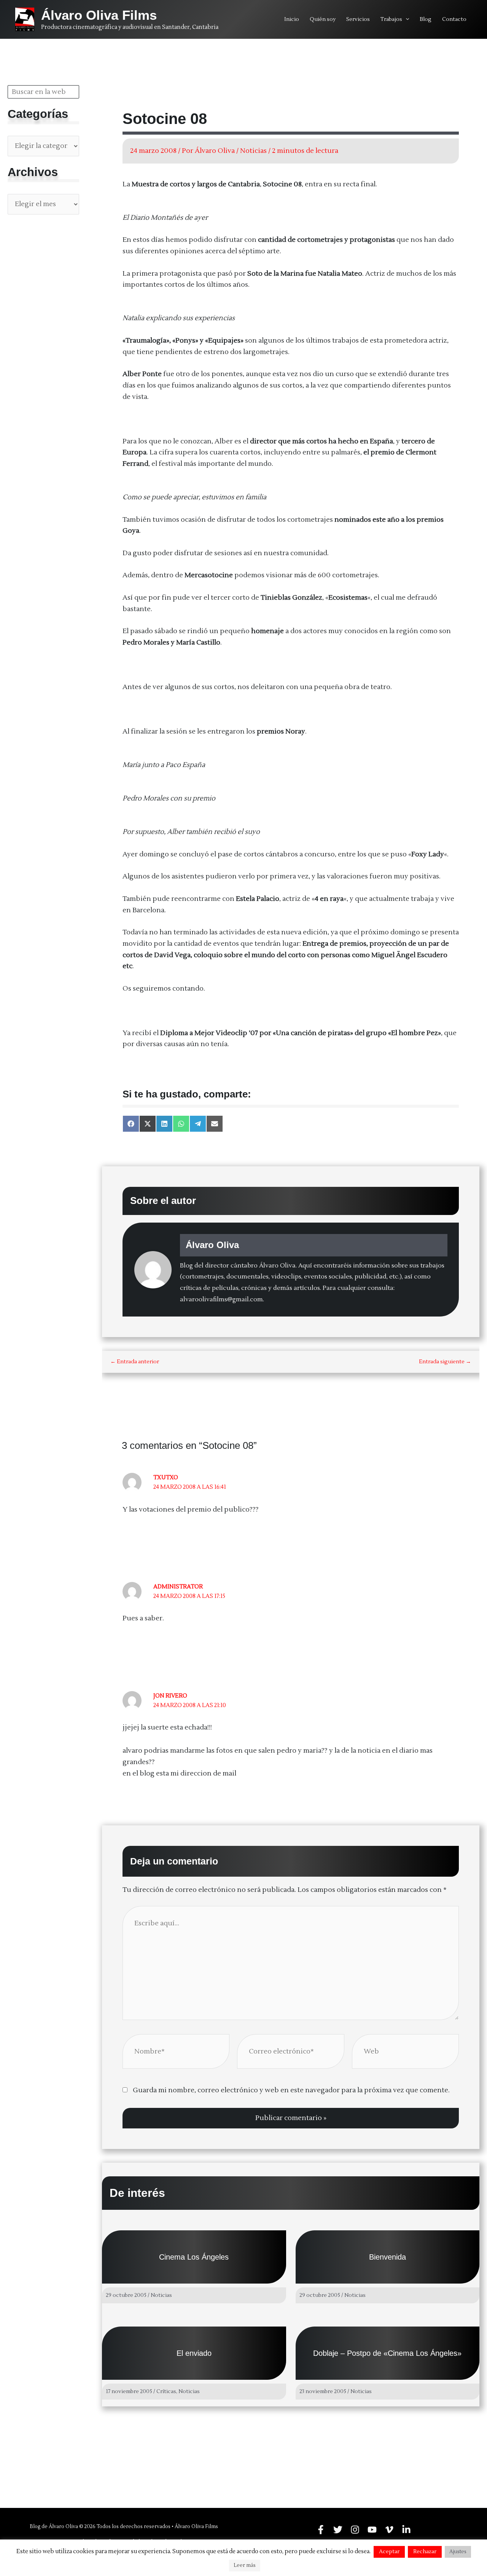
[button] (406, 19)
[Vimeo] (389, 2530)
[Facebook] (321, 2530)
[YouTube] (372, 2530)
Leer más (245, 2565)
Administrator (178, 1587)
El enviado (194, 2353)
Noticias (253, 151)
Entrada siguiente (445, 1362)
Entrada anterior (135, 1362)
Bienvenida (388, 2257)
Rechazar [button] (425, 2552)
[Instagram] (355, 2530)
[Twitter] (338, 2530)
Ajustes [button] (458, 2552)
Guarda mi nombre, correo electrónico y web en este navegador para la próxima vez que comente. (291, 2090)
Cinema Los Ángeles (194, 2257)
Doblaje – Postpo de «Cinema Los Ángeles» (387, 2353)
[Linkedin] (406, 2530)
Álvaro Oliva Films (99, 15)
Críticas (166, 2392)
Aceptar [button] (389, 2552)
